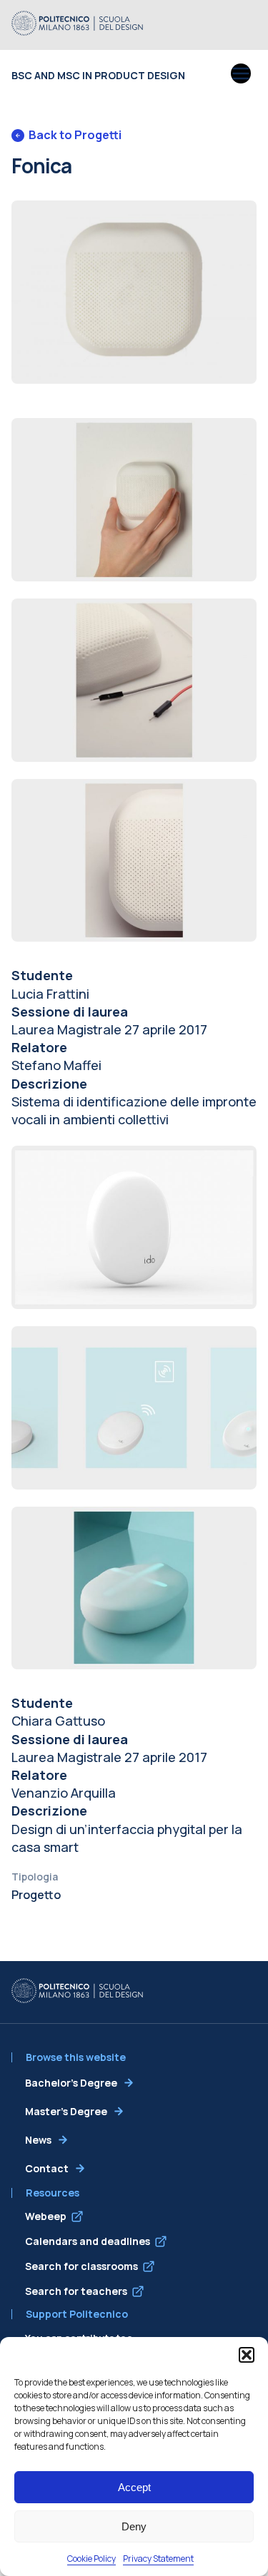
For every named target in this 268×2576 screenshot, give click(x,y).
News (38, 2140)
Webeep (46, 2216)
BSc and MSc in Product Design (98, 75)
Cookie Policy (91, 2559)
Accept (134, 2487)
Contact (47, 2168)
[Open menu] (241, 75)
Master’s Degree (66, 2111)
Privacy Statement (158, 2559)
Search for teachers (76, 2291)
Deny (134, 2526)
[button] (247, 2355)
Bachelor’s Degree (71, 2083)
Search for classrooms (81, 2266)
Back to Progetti (75, 135)
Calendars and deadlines (88, 2241)
